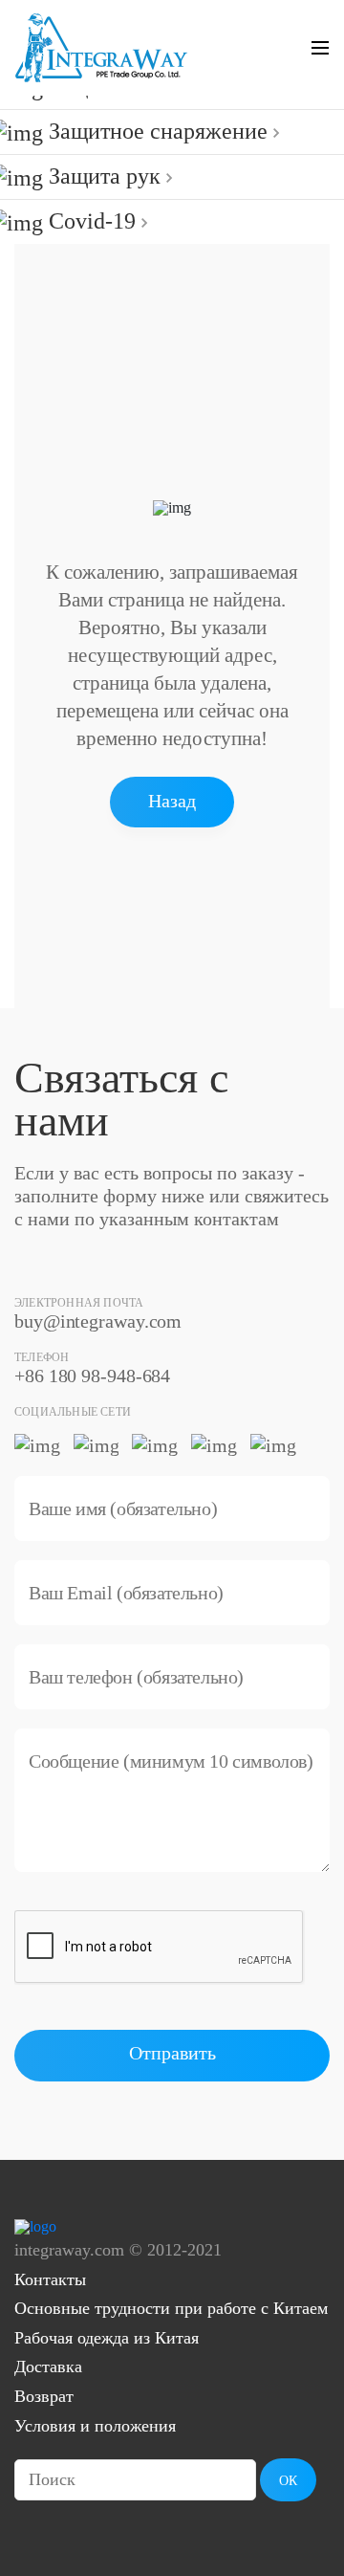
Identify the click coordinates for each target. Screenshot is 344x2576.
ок (288, 2481)
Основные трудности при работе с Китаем (171, 2308)
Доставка (48, 2367)
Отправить (172, 2053)
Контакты (50, 2279)
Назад (172, 801)
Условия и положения (95, 2426)
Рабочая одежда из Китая (107, 2338)
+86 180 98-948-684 (92, 1376)
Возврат (44, 2396)
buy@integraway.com (98, 1321)
